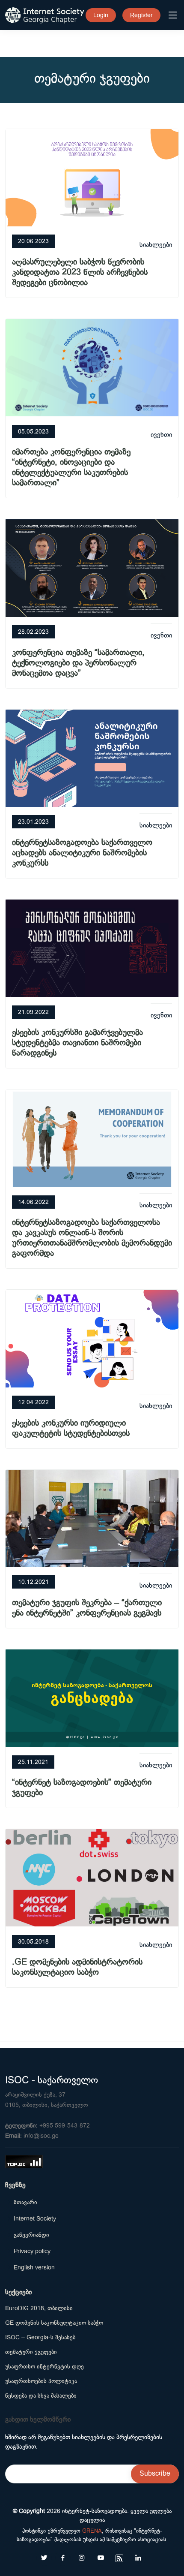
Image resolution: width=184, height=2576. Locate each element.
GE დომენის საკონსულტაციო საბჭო (54, 2323)
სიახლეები (156, 245)
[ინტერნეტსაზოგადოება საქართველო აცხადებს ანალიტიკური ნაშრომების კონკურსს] (92, 757)
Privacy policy (32, 2251)
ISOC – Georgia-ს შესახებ (40, 2337)
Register (141, 15)
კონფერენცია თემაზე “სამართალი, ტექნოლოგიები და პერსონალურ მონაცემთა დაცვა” (78, 663)
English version (34, 2267)
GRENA (92, 2531)
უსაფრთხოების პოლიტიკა (41, 2381)
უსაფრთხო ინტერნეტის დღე (45, 2366)
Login (101, 15)
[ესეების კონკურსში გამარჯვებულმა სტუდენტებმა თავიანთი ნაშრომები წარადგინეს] (92, 947)
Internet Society (35, 2218)
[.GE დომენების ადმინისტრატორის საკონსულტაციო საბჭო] (92, 1877)
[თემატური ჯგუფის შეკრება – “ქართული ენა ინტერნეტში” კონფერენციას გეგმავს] (92, 1517)
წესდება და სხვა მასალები (41, 2395)
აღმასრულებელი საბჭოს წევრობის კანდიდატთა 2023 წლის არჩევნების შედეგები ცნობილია (80, 272)
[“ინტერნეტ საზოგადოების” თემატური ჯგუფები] (92, 1697)
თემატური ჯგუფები (31, 2352)
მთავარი (25, 2202)
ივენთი (161, 435)
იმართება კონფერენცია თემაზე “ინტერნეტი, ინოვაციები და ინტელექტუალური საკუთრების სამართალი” (71, 467)
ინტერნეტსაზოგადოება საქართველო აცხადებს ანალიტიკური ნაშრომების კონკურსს (82, 853)
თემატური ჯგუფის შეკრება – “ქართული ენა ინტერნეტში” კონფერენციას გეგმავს (87, 1608)
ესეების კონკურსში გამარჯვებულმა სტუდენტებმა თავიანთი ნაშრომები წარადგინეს (77, 1043)
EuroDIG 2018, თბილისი (39, 2308)
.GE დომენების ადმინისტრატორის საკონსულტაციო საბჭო (77, 1967)
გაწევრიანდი (31, 2235)
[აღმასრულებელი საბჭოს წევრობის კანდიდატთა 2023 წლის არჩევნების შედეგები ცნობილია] (92, 176)
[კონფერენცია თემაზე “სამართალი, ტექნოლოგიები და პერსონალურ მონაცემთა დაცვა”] (92, 567)
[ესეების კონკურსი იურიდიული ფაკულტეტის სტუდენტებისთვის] (92, 1337)
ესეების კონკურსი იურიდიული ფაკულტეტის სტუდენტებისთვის (71, 1428)
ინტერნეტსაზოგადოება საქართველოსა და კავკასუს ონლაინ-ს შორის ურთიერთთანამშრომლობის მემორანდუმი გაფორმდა (92, 1238)
